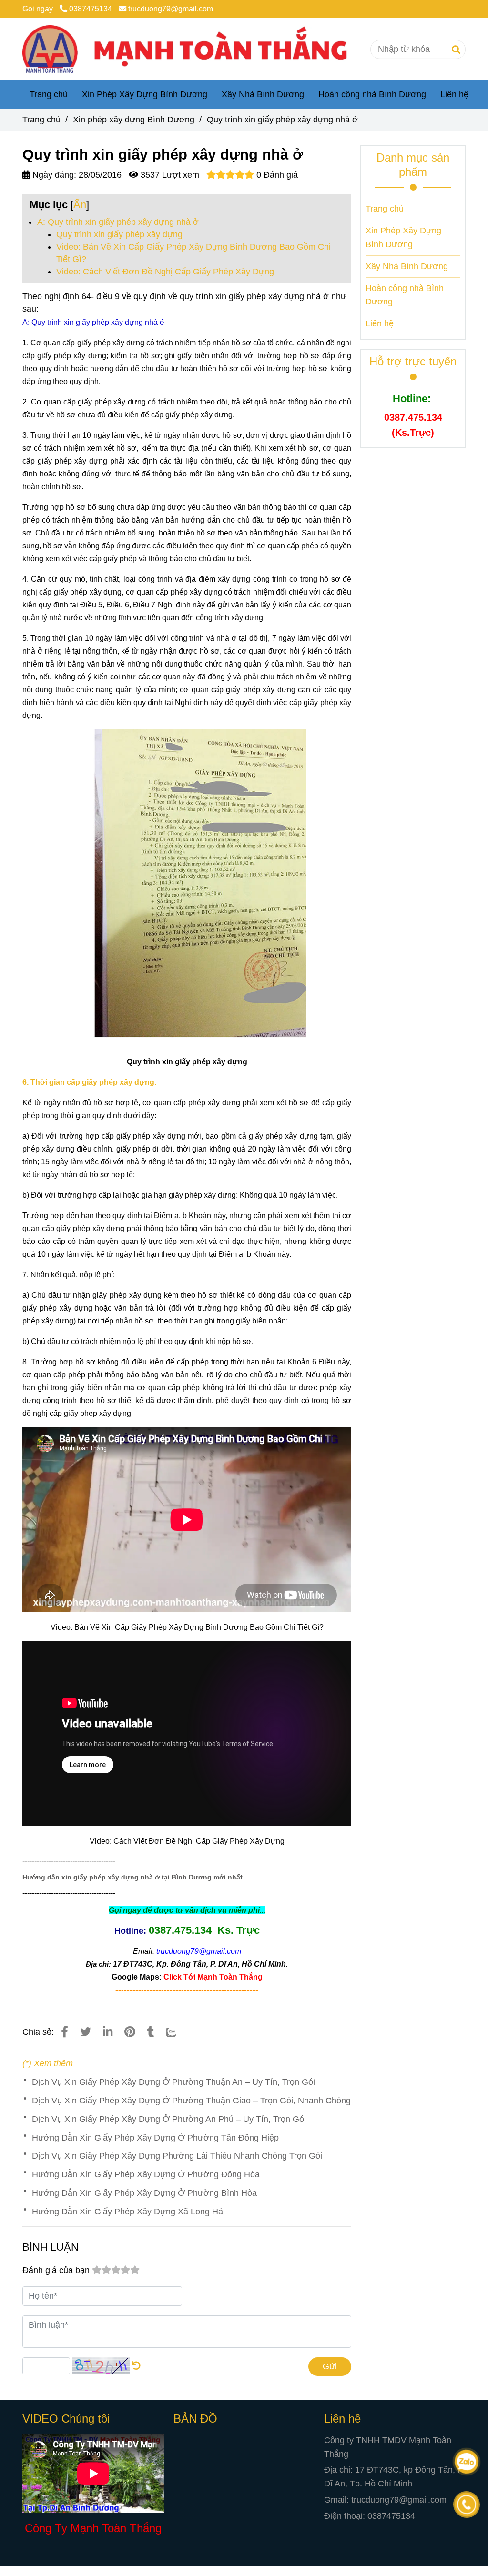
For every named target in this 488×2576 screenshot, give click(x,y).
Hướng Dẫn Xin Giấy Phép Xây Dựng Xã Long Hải (128, 2212)
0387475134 (91, 9)
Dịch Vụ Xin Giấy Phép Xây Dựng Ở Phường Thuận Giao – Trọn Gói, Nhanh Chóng (191, 2101)
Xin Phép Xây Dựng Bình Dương (145, 94)
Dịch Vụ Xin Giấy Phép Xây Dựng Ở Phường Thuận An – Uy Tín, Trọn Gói (173, 2082)
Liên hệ (454, 94)
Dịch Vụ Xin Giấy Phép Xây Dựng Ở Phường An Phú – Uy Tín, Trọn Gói (169, 2119)
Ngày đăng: (53, 175)
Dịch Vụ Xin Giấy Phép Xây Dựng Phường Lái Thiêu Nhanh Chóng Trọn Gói (177, 2156)
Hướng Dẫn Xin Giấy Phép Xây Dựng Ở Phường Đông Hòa (146, 2174)
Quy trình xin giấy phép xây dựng (119, 234)
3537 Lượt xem (169, 175)
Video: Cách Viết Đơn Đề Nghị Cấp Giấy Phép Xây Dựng (165, 272)
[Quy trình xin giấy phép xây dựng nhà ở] (193, 49)
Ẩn (80, 205)
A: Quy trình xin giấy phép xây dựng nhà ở (118, 222)
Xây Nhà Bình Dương (263, 94)
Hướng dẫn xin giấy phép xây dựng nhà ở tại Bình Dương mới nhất (132, 1877)
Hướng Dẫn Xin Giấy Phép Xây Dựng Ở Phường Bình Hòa (144, 2193)
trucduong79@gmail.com (171, 9)
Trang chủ (49, 94)
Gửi (330, 2366)
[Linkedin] (108, 2032)
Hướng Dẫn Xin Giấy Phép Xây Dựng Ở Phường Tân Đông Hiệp (155, 2138)
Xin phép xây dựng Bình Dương (134, 120)
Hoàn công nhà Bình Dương (372, 94)
